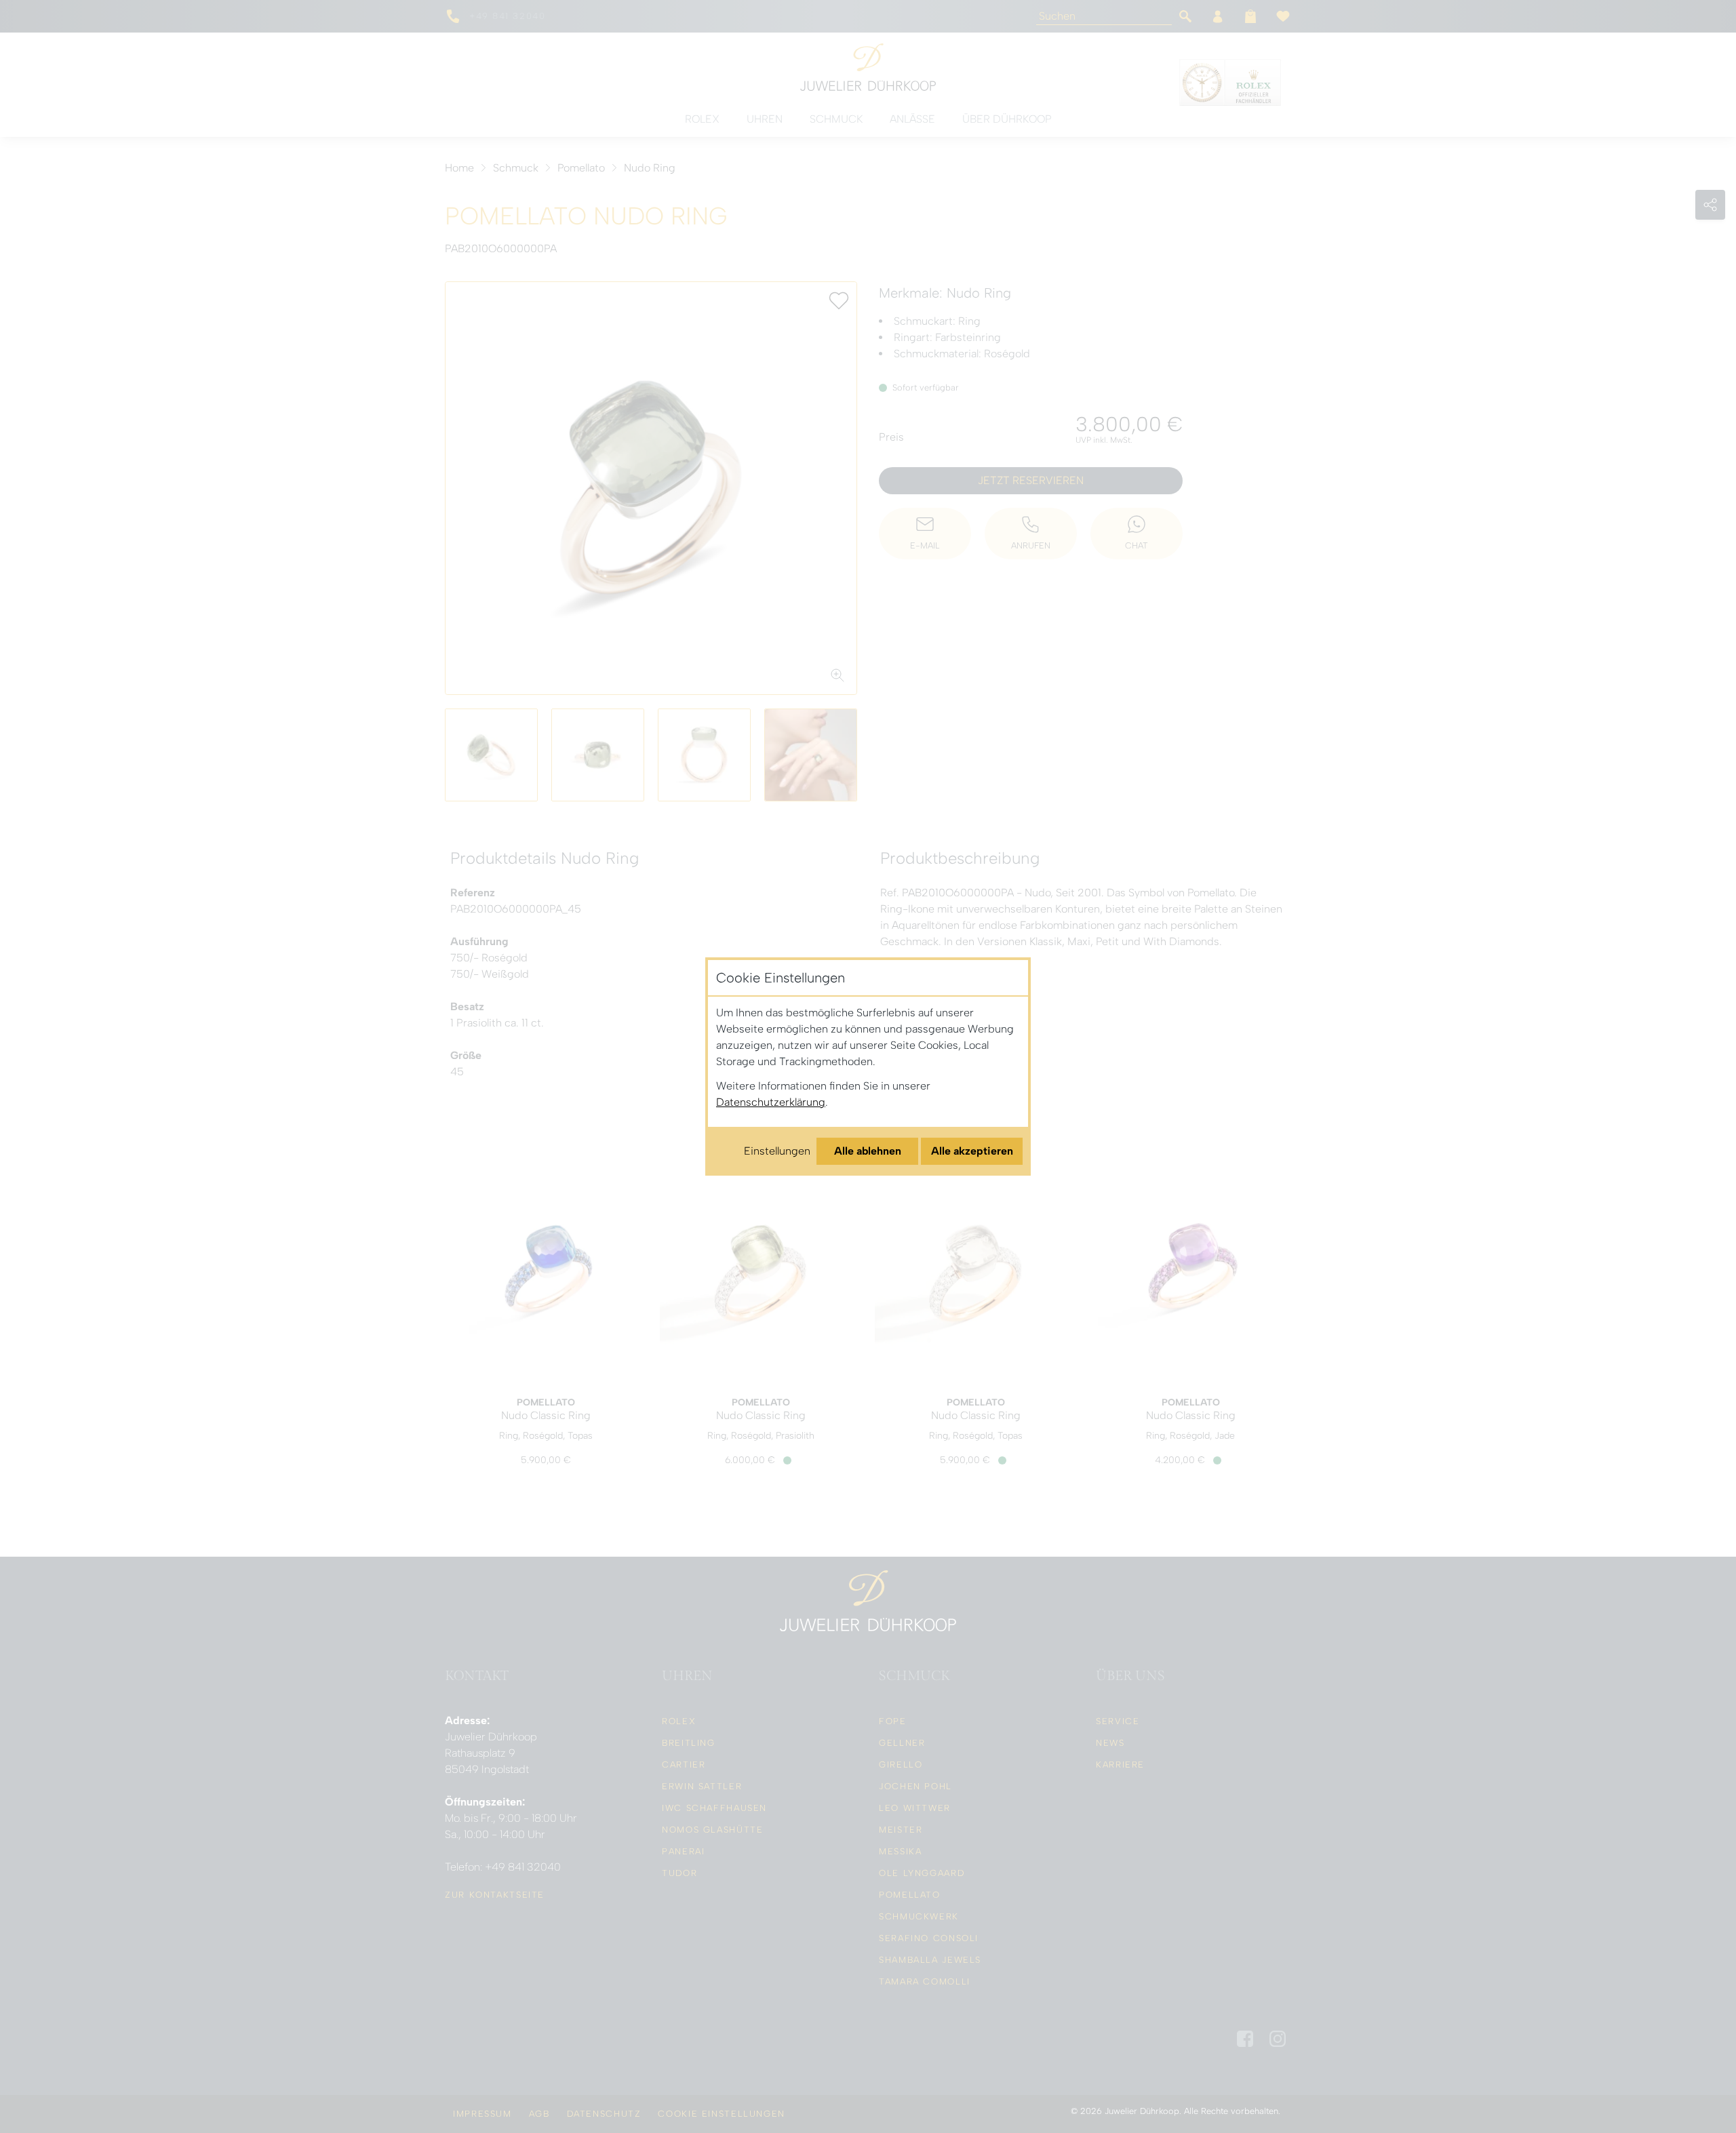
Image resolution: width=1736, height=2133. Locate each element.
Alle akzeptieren (972, 1151)
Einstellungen (777, 1151)
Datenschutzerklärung (771, 1102)
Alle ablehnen (868, 1151)
